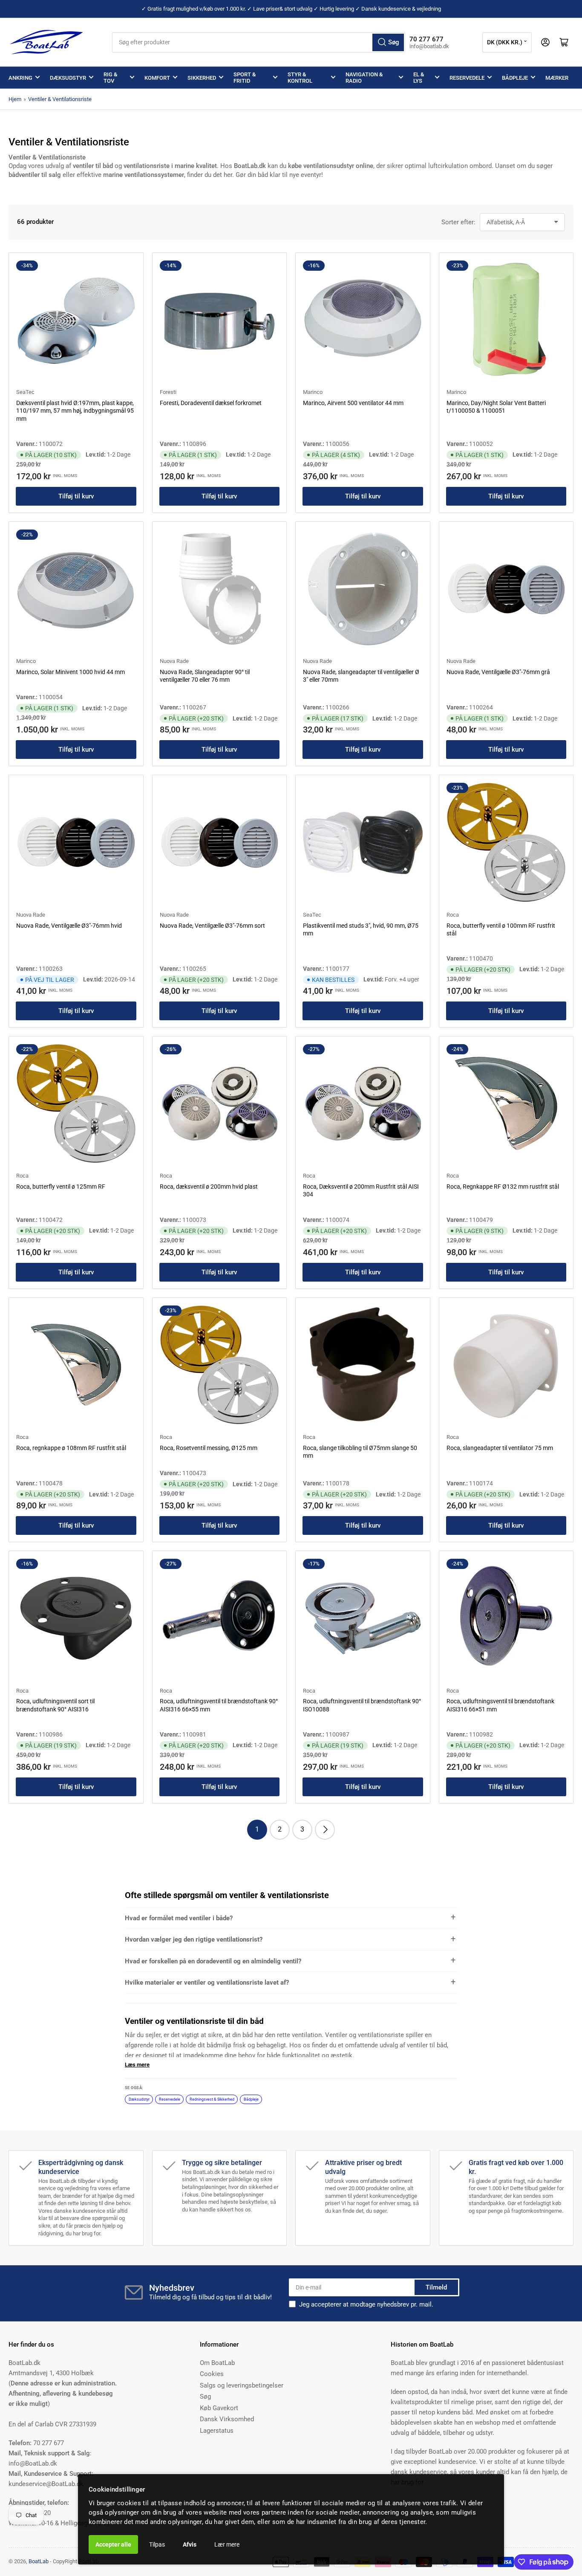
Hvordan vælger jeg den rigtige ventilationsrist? (194, 1939)
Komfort (157, 78)
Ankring (20, 78)
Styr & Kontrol (300, 78)
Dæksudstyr (68, 78)
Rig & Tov (110, 78)
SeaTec (25, 392)
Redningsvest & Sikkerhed (212, 2099)
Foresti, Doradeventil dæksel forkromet (211, 403)
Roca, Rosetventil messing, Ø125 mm (209, 1448)
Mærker (557, 78)
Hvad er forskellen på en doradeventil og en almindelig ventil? (213, 1961)
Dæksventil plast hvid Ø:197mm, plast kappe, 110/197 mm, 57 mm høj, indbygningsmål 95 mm (75, 411)
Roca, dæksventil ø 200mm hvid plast (209, 1187)
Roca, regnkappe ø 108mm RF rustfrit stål (71, 1448)
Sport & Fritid (245, 78)
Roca (453, 915)
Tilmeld (436, 2287)
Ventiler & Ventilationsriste (60, 99)
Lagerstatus (217, 2431)
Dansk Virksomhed (227, 2419)
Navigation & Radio (364, 78)
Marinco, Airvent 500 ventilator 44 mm (353, 403)
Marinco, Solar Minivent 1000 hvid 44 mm (71, 672)
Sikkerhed (202, 78)
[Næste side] (325, 1830)
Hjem (15, 99)
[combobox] (259, 42)
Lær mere (227, 2544)
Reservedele (467, 78)
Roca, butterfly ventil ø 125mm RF (61, 1187)
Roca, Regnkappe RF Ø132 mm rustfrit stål (503, 1187)
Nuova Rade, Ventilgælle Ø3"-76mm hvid (69, 926)
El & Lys (419, 78)
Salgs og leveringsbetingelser (242, 2385)
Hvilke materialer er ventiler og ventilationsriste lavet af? (207, 1983)
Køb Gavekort (219, 2408)
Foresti (168, 392)
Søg (205, 2397)
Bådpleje (515, 78)
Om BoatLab (217, 2363)
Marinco (313, 392)
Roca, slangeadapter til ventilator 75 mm (500, 1448)
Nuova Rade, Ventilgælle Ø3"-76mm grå (498, 672)
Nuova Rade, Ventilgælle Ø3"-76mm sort (212, 926)
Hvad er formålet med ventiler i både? (179, 1918)
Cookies (212, 2374)
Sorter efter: (458, 222)
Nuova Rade (174, 661)
